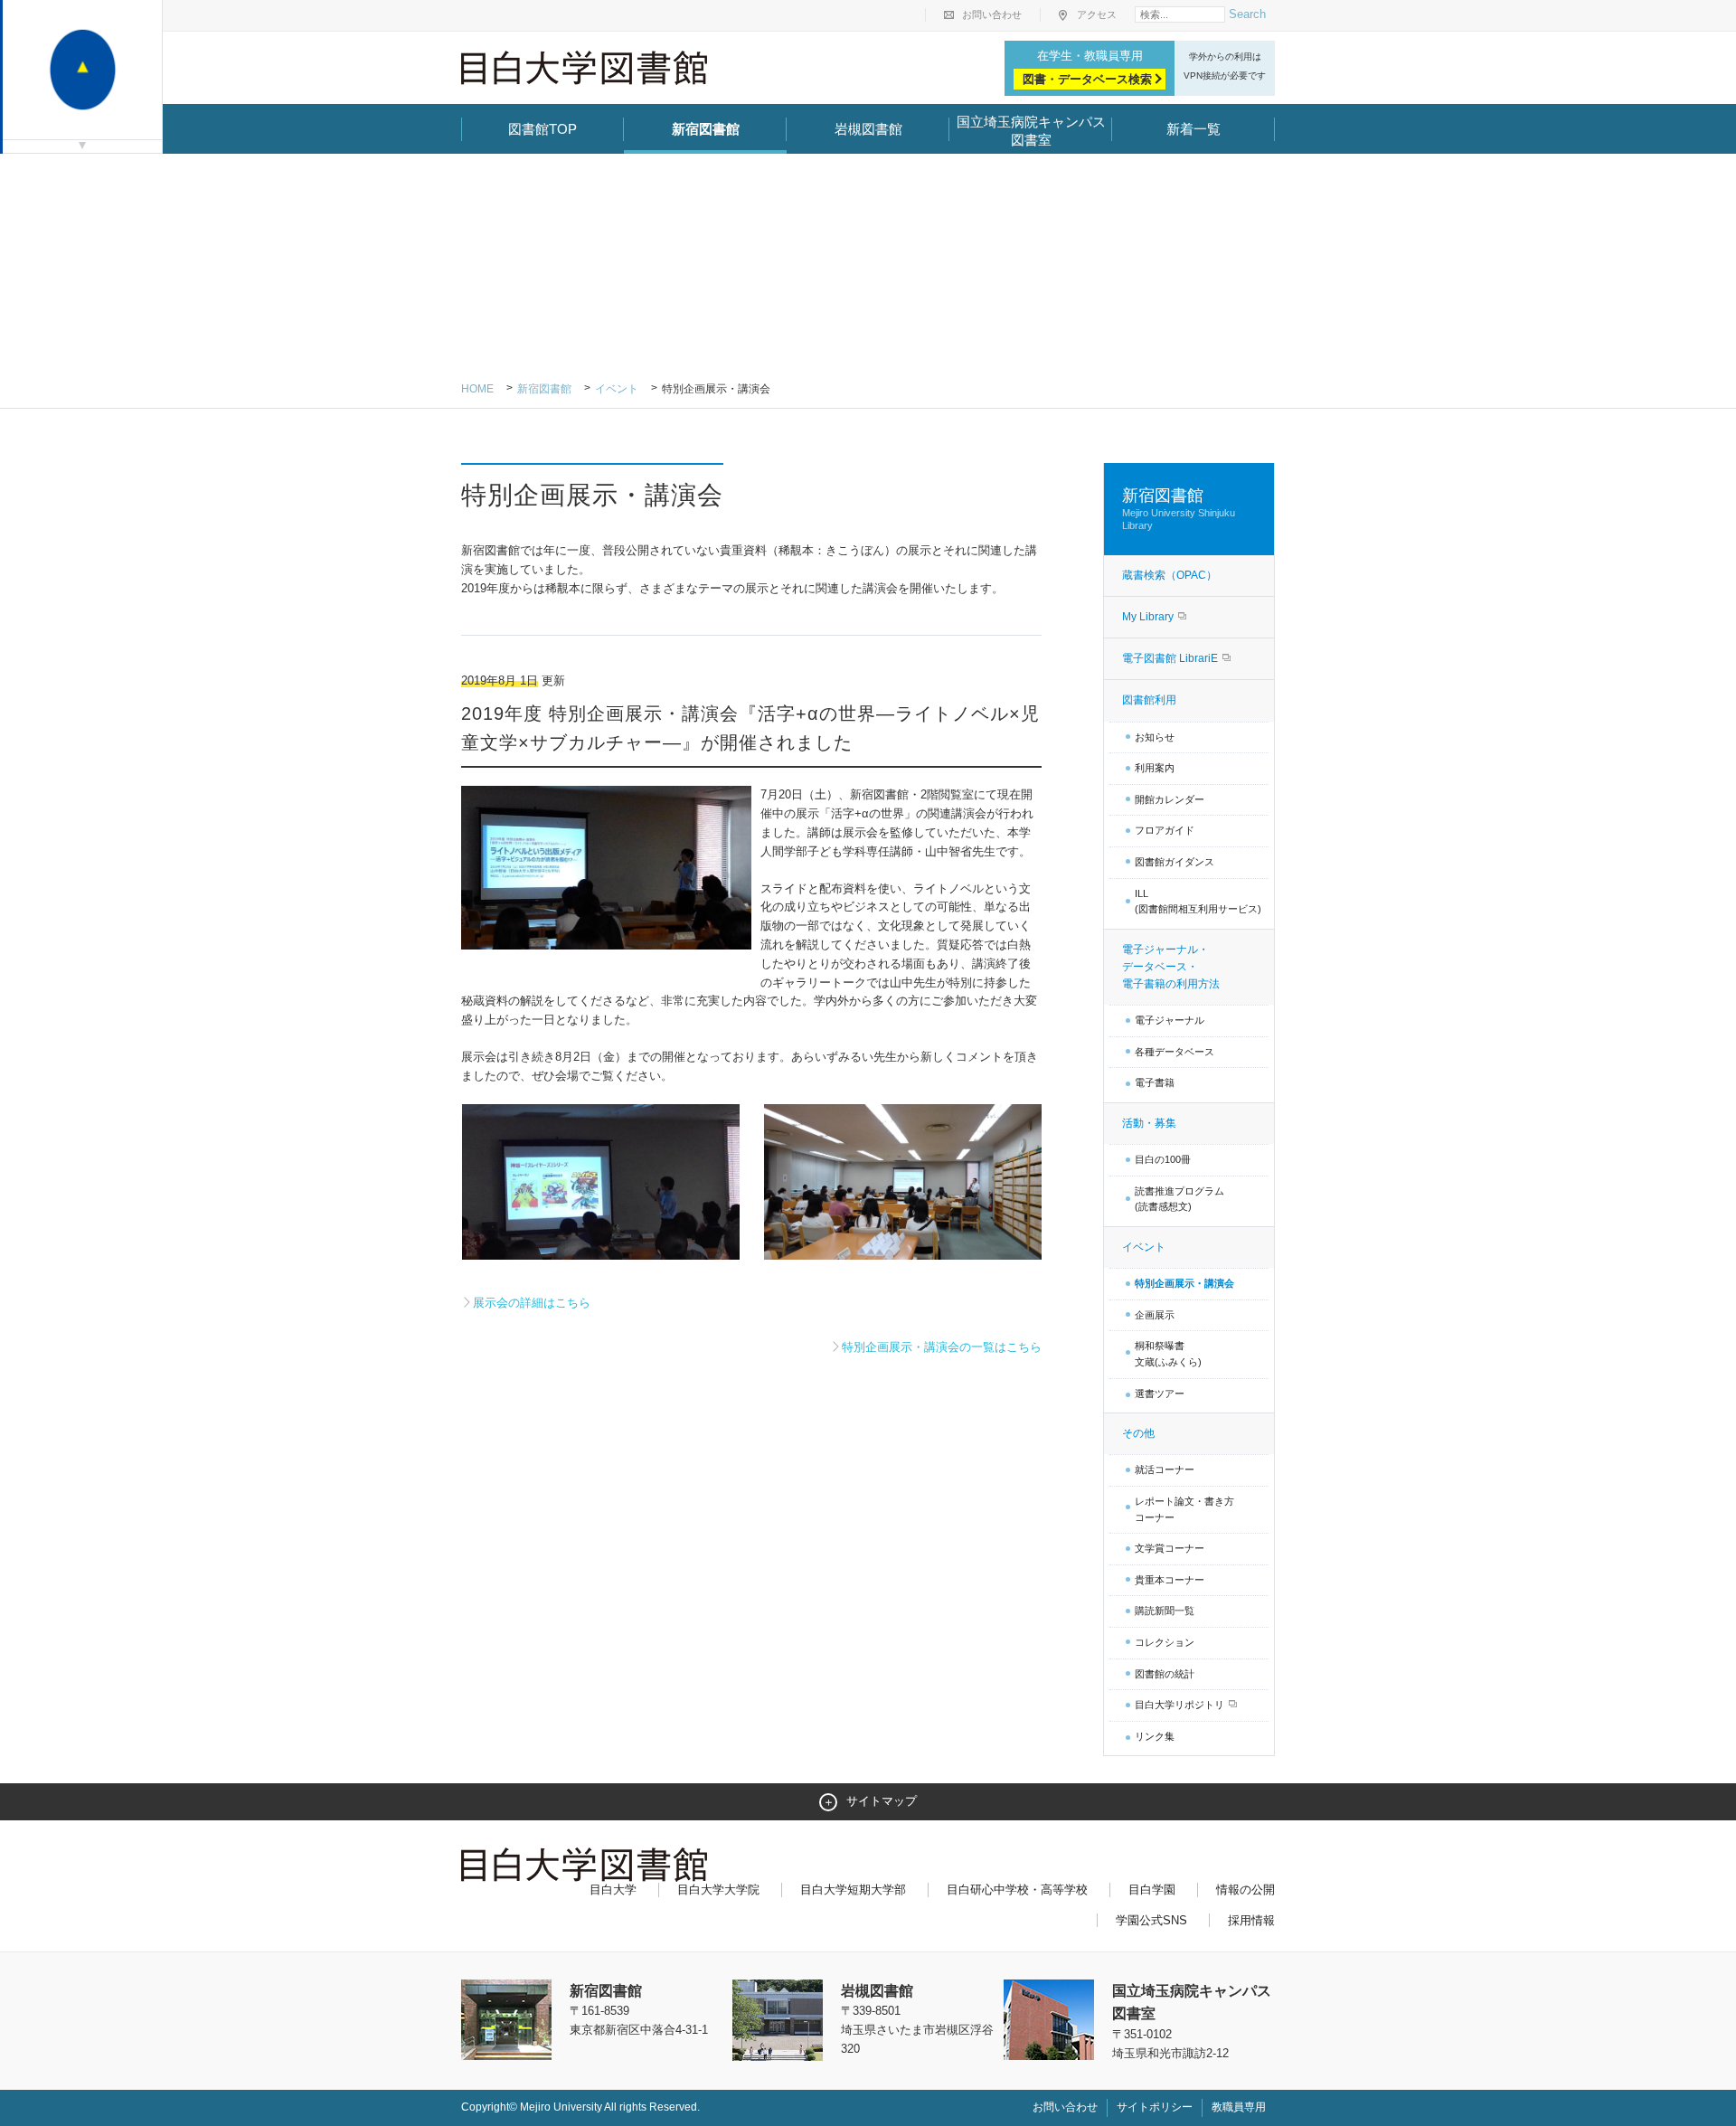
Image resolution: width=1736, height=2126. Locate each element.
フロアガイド (1165, 830)
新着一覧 (1193, 129)
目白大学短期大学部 (853, 1890)
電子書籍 (1155, 1082)
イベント (617, 389)
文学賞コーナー (1170, 1548)
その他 (1138, 1433)
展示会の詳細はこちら (532, 1303)
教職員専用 (1239, 2107)
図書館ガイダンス (1175, 862)
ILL (1198, 902)
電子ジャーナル (1170, 1020)
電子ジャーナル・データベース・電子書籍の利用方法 (1171, 967)
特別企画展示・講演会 (1184, 1283)
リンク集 (1155, 1736)
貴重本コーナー (1170, 1580)
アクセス (1097, 14)
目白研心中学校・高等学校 (1017, 1890)
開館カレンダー (1170, 799)
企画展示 (1155, 1315)
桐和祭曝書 (1168, 1354)
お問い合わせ (992, 14)
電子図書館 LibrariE (1171, 658)
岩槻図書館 (868, 129)
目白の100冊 (1163, 1159)
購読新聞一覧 (1165, 1611)
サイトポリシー (1155, 2107)
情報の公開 (1245, 1890)
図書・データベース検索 (1087, 79)
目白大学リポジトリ (1181, 1705)
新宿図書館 (706, 129)
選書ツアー (1160, 1394)
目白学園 (1152, 1890)
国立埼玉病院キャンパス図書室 (1031, 131)
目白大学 (613, 1890)
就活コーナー (1165, 1469)
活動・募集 (1149, 1123)
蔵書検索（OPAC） (1170, 575)
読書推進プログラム (1179, 1199)
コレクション (1165, 1642)
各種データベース (1175, 1052)
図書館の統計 (1165, 1674)
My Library (1149, 617)
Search (1247, 14)
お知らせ (1155, 737)
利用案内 (1155, 768)
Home (477, 389)
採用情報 (1251, 1920)
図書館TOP (542, 129)
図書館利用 (1149, 700)
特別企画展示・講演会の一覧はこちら (942, 1347)
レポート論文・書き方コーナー (1184, 1509)
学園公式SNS (1151, 1920)
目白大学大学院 (718, 1890)
